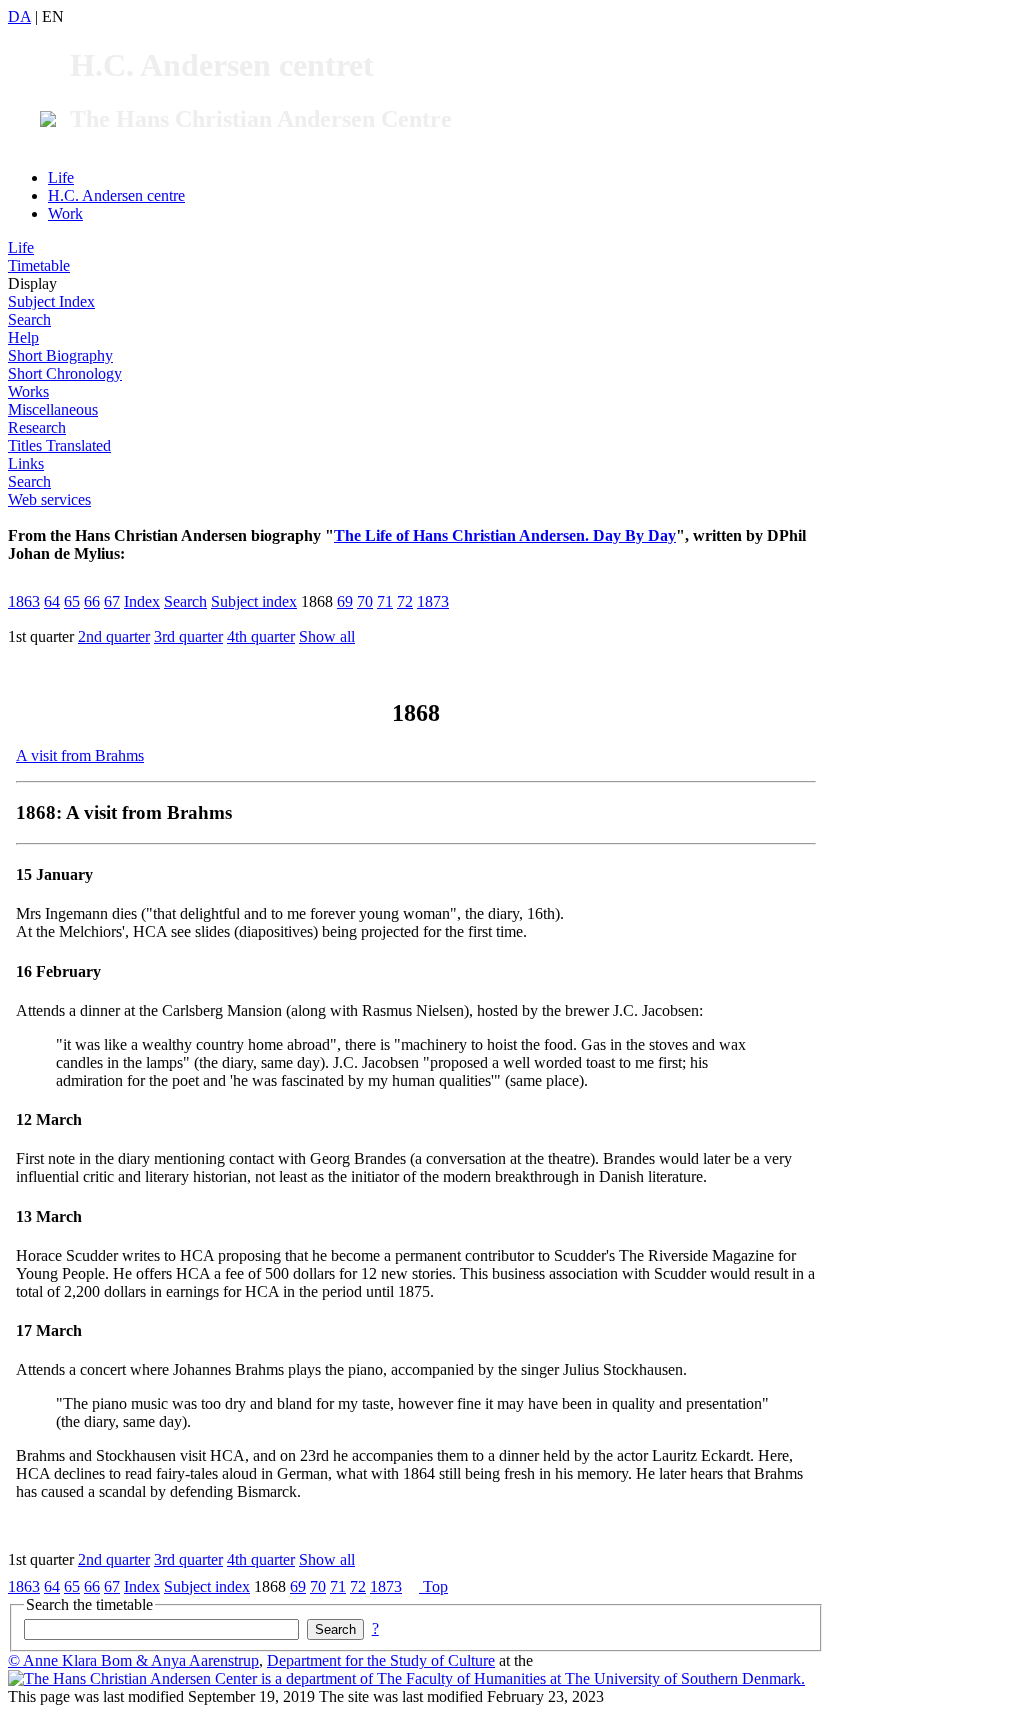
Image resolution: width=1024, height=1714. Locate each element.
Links (26, 463)
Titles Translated (59, 445)
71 (385, 601)
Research (37, 427)
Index (142, 601)
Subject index (254, 601)
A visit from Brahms (80, 755)
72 (405, 601)
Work (65, 213)
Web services (49, 499)
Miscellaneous (53, 409)
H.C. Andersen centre (116, 195)
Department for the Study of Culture (381, 1660)
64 (52, 601)
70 (365, 601)
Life (61, 177)
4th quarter (261, 636)
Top (433, 1586)
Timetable (39, 265)
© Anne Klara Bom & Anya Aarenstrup (133, 1660)
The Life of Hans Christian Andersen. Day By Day (505, 535)
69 (345, 601)
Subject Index (51, 301)
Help (23, 337)
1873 (433, 601)
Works (28, 391)
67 (112, 601)
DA (19, 16)
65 (72, 601)
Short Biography (60, 355)
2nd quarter (114, 636)
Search (29, 319)
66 (92, 601)
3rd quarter (188, 636)
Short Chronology (65, 373)
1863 (24, 601)
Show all (327, 636)
